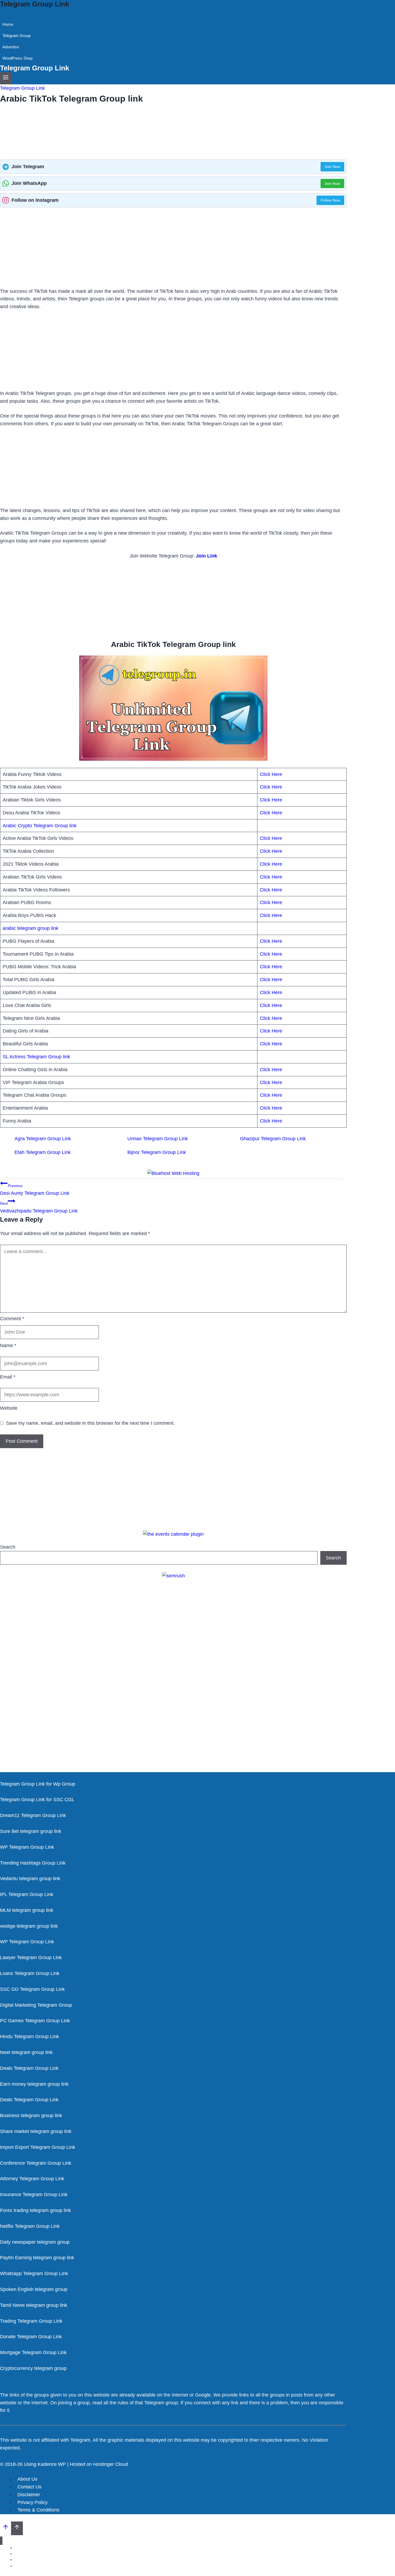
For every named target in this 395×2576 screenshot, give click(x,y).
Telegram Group (17, 36)
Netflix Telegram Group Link (30, 2226)
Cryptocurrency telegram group (33, 2368)
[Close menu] (1, 2541)
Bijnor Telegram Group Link (157, 1152)
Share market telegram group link (36, 2131)
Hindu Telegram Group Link (29, 2037)
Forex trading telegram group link (35, 2210)
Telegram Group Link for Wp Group (38, 1784)
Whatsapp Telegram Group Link (34, 2273)
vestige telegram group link (29, 1926)
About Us (27, 2479)
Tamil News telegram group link (34, 2305)
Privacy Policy (33, 2502)
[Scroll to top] (6, 2528)
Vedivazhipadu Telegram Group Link (39, 1208)
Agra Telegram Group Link (43, 1139)
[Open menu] (6, 78)
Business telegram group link (31, 2116)
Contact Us (29, 2487)
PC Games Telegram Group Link (35, 2021)
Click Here (271, 774)
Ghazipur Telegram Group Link (273, 1139)
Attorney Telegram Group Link (32, 2179)
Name (8, 1345)
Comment (12, 1319)
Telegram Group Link (22, 88)
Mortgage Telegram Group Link (33, 2352)
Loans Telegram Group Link (30, 1973)
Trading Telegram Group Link (31, 2321)
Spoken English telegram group (34, 2289)
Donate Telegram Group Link (31, 2337)
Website (9, 1408)
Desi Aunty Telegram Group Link (35, 1190)
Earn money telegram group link (34, 2084)
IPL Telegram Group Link (27, 1894)
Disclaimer (29, 2495)
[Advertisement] (173, 248)
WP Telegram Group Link (27, 1847)
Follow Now (330, 200)
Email (8, 1377)
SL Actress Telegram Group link (36, 1057)
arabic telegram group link (30, 928)
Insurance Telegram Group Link (34, 2194)
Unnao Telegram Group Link (158, 1139)
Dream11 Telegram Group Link (33, 1815)
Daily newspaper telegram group (35, 2242)
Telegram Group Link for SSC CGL (37, 1800)
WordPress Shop (17, 58)
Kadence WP (52, 2464)
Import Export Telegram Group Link (38, 2147)
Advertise (11, 47)
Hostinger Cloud (111, 2464)
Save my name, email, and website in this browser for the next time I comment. (90, 1423)
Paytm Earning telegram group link (37, 2258)
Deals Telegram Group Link (29, 2068)
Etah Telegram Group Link (43, 1152)
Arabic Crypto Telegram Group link (40, 826)
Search (8, 1547)
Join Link (207, 556)
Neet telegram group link (26, 2052)
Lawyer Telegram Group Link (31, 1958)
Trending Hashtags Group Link (33, 1863)
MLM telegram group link (27, 1910)
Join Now (332, 167)
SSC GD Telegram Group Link (32, 1989)
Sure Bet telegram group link (31, 1831)
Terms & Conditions (38, 2510)
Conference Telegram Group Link (36, 2163)
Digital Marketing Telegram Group (36, 2005)
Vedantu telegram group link (30, 1879)
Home (8, 24)
